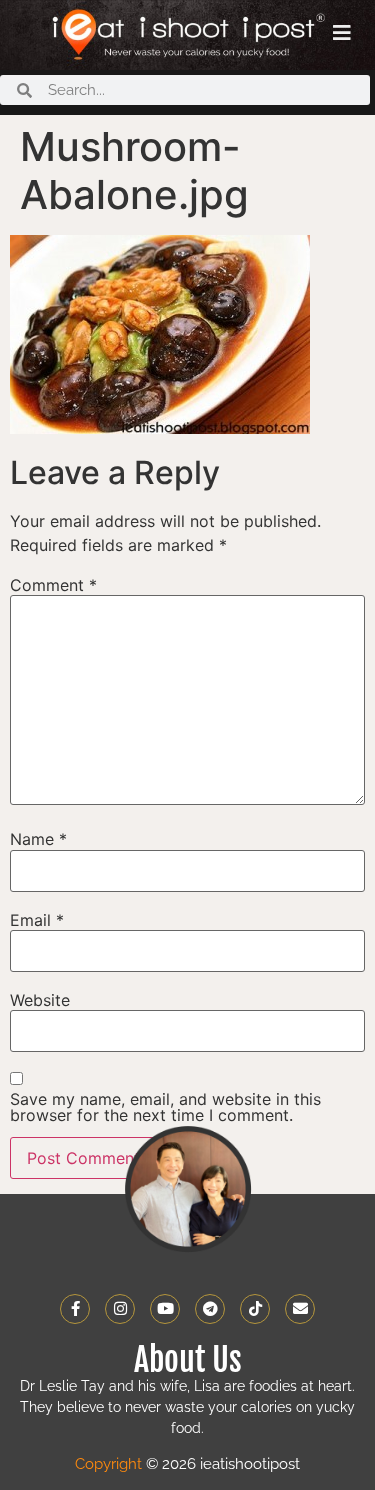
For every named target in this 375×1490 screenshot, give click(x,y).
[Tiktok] (255, 1309)
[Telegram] (210, 1309)
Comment (53, 585)
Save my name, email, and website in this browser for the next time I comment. (165, 1107)
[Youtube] (165, 1309)
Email (37, 920)
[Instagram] (120, 1309)
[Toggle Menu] (342, 33)
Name (38, 839)
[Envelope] (300, 1309)
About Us (188, 1360)
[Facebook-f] (75, 1309)
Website (40, 1000)
